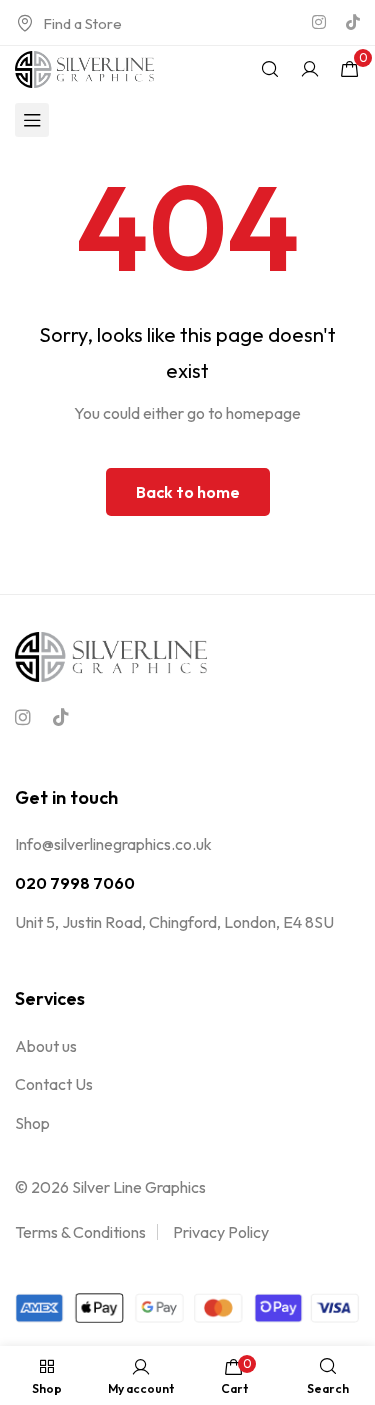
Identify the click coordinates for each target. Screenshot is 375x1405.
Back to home (188, 492)
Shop (32, 1123)
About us (46, 1046)
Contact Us (54, 1084)
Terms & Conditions (80, 1232)
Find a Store (82, 23)
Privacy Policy (221, 1232)
